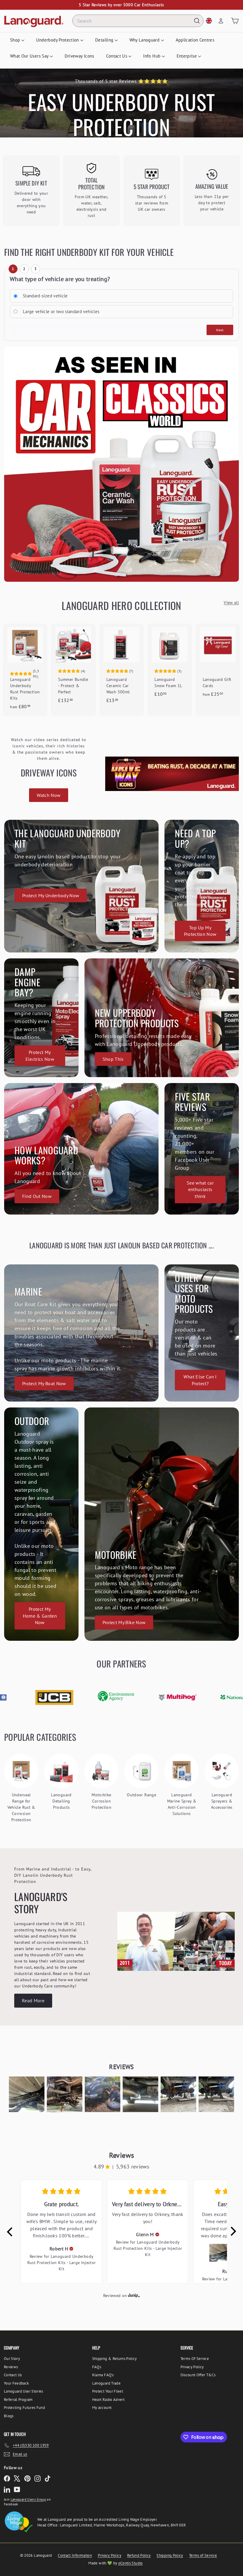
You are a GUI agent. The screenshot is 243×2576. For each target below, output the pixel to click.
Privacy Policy (192, 2367)
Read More (33, 2000)
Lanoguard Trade (106, 2383)
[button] (27, 2094)
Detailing (105, 40)
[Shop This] (162, 1018)
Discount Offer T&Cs (198, 2375)
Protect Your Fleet (108, 2391)
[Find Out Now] (81, 1149)
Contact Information (75, 2555)
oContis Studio (131, 2563)
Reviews (11, 2367)
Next (220, 330)
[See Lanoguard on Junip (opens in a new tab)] (134, 2296)
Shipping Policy (170, 2555)
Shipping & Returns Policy (115, 2359)
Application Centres (195, 40)
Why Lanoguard (145, 40)
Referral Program (18, 2400)
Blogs (9, 2416)
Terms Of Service (195, 2359)
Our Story (12, 2359)
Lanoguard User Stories (24, 2391)
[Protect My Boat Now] (81, 1333)
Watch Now (49, 795)
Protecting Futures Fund (24, 2408)
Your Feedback (16, 2383)
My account (102, 2408)
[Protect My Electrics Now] (41, 1018)
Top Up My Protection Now (200, 931)
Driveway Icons (79, 56)
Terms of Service (203, 2555)
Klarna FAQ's (103, 2375)
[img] (71, 2249)
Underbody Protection (58, 40)
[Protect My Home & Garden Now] (41, 1524)
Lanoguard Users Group (28, 2499)
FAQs (97, 2367)
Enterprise (187, 56)
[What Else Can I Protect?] (202, 1333)
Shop (16, 40)
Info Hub (152, 56)
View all (231, 603)
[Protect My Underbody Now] (81, 886)
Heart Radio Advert (108, 2400)
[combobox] (138, 21)
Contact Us (117, 56)
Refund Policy (139, 2555)
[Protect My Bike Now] (162, 1524)
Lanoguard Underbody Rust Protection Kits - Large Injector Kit (62, 2263)
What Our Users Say (30, 56)
